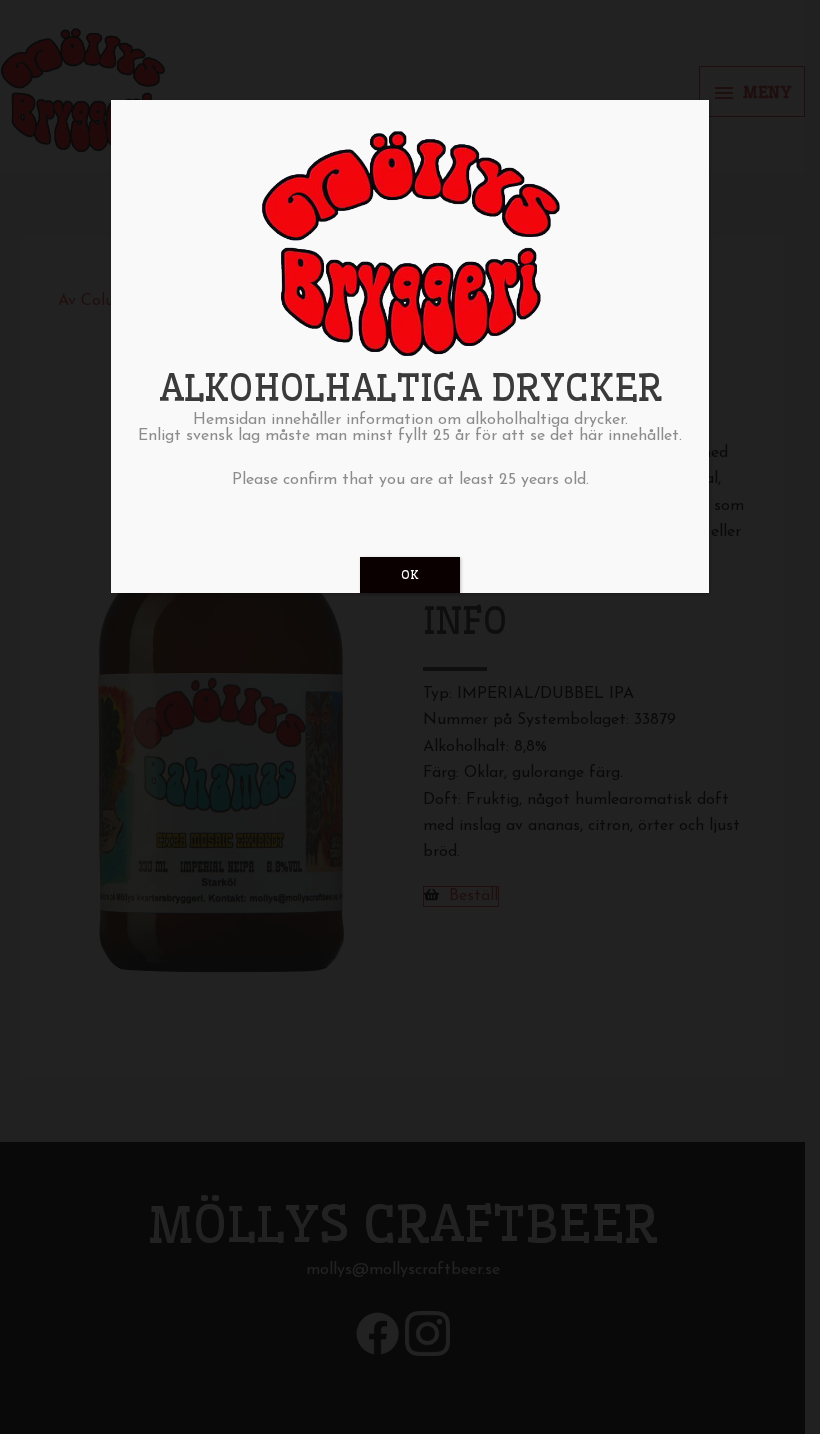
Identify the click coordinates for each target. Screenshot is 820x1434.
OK (410, 574)
